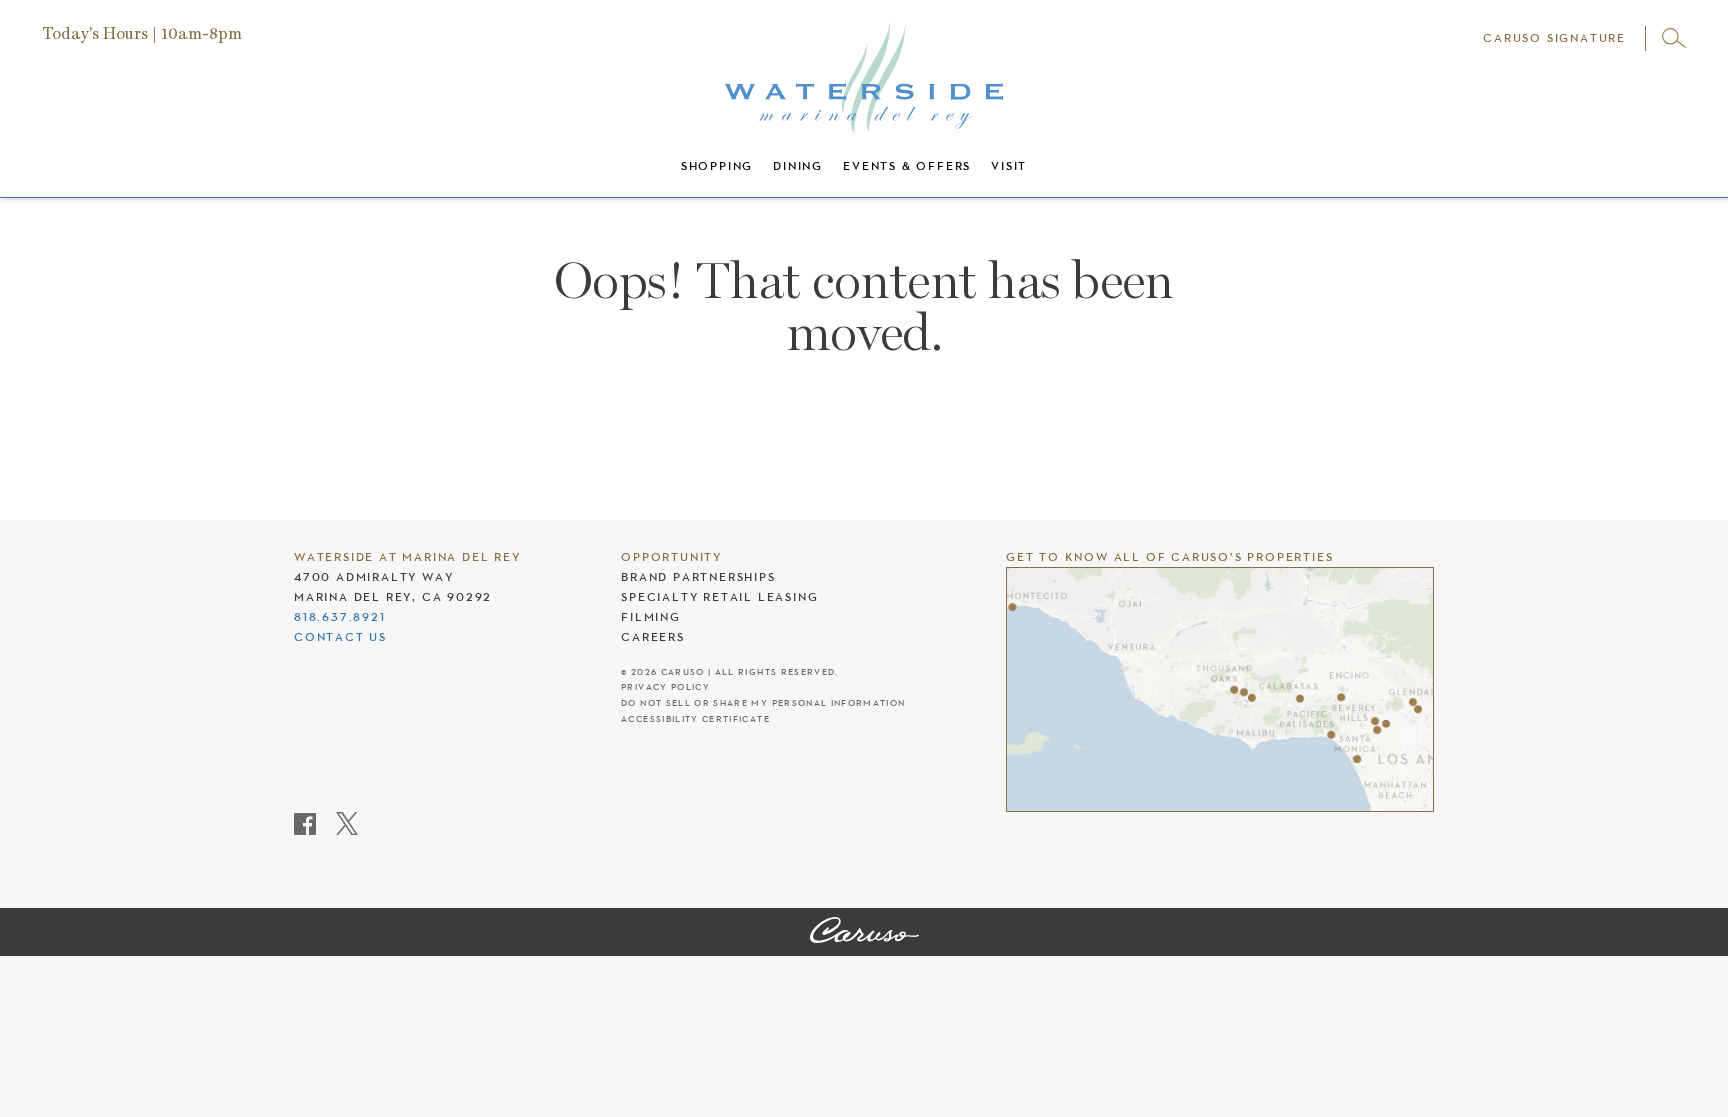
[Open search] (1674, 38)
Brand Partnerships (698, 577)
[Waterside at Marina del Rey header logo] (864, 75)
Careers (653, 637)
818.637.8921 (340, 617)
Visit (1009, 166)
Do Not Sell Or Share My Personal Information (763, 703)
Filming (651, 617)
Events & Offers (907, 166)
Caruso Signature (1554, 38)
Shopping (717, 166)
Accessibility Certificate (695, 719)
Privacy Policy (665, 687)
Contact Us (340, 637)
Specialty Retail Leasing (719, 597)
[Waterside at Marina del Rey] (864, 932)
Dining (798, 166)
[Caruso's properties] (1220, 689)
